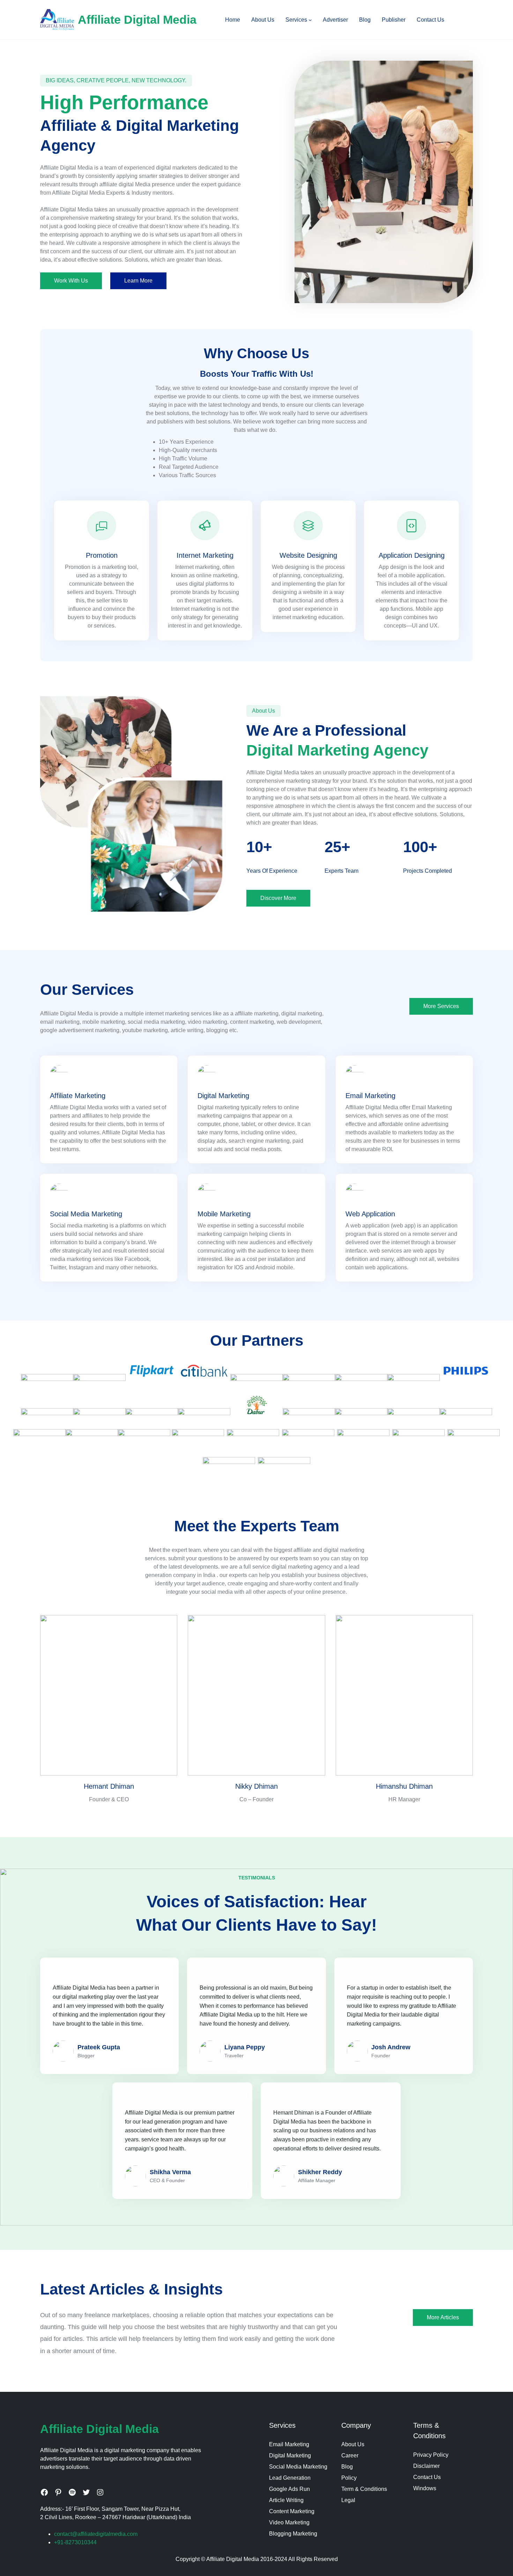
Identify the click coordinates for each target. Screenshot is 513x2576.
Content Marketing (292, 2511)
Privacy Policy (431, 2455)
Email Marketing (289, 2444)
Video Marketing (289, 2522)
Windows (425, 2488)
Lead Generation (290, 2478)
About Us (353, 2444)
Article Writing (286, 2500)
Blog (347, 2467)
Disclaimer (426, 2466)
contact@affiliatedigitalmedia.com (96, 2534)
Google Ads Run (289, 2489)
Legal (348, 2500)
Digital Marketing (290, 2455)
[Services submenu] (310, 20)
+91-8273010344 (75, 2542)
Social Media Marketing (298, 2467)
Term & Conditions (364, 2489)
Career (350, 2455)
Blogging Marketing (293, 2534)
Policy (349, 2478)
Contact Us (427, 2477)
